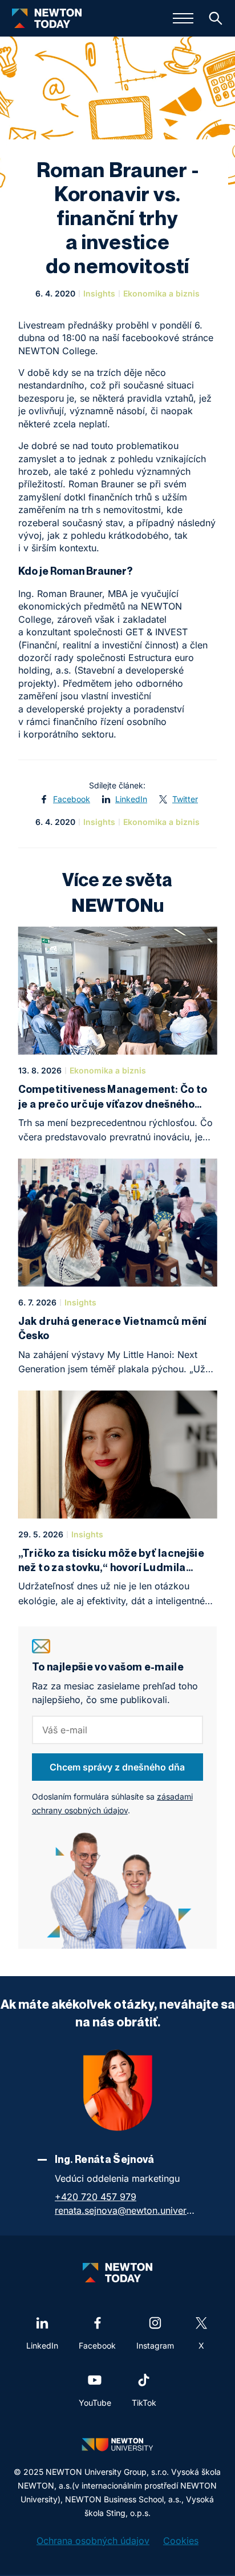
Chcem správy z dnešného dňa (117, 1767)
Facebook (72, 799)
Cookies (181, 2541)
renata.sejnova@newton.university (126, 2210)
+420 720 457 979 (96, 2197)
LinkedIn (131, 799)
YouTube (95, 2403)
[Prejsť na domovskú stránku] (47, 18)
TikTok (144, 2403)
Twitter (185, 799)
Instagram (155, 2345)
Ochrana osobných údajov (93, 2541)
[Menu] (183, 18)
